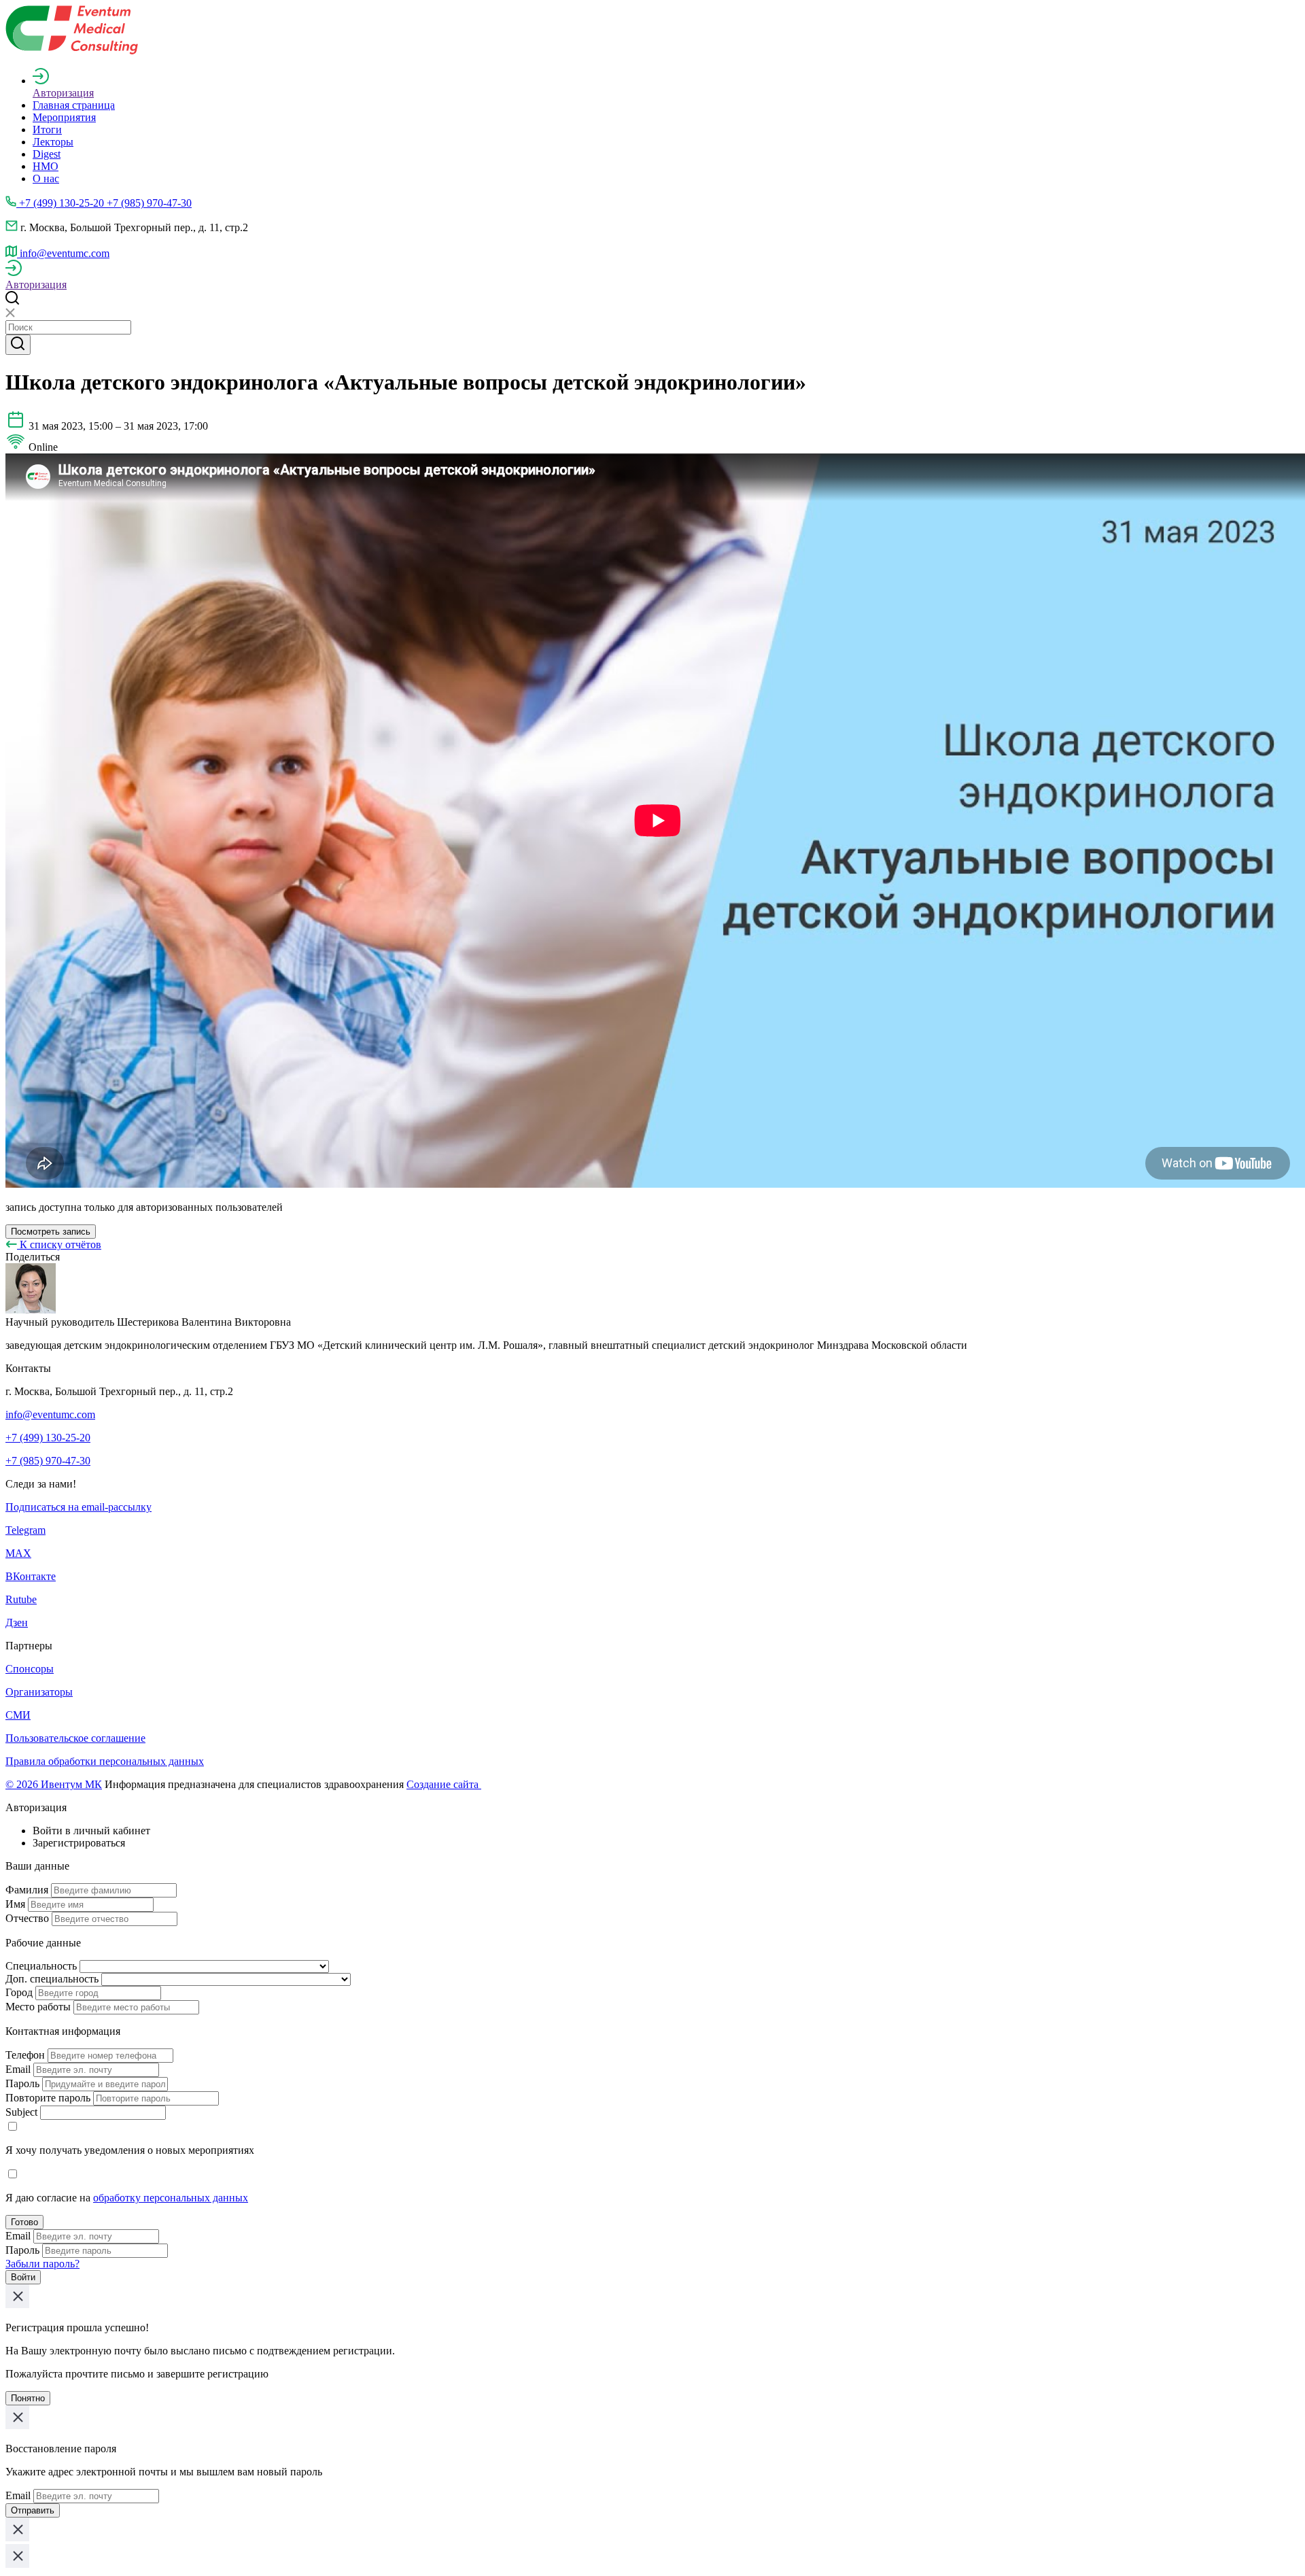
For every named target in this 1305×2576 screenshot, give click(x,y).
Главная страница (74, 105)
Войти (23, 2277)
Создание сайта (444, 1784)
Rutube (21, 1599)
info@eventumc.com (50, 1414)
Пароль (22, 2083)
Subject (21, 2112)
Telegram (25, 1530)
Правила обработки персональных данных (105, 1761)
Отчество (27, 1918)
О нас (46, 178)
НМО (46, 166)
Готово (24, 2222)
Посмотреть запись (51, 1232)
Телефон (25, 2055)
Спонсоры (30, 1669)
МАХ (18, 1553)
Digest (47, 154)
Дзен (17, 1622)
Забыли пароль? (42, 2264)
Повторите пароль (48, 2098)
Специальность (41, 1966)
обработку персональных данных (171, 2198)
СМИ (18, 1715)
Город (19, 1992)
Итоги (47, 130)
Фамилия (27, 1890)
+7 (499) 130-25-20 (48, 1438)
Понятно (28, 2398)
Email (18, 2069)
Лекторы (53, 142)
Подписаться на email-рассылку (79, 1507)
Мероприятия (64, 117)
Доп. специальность (52, 1979)
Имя (15, 1904)
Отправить (33, 2510)
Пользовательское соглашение (75, 1738)
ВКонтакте (31, 1576)
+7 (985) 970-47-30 (48, 1461)
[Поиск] (18, 345)
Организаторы (39, 1692)
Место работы (38, 2007)
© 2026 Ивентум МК (54, 1784)
